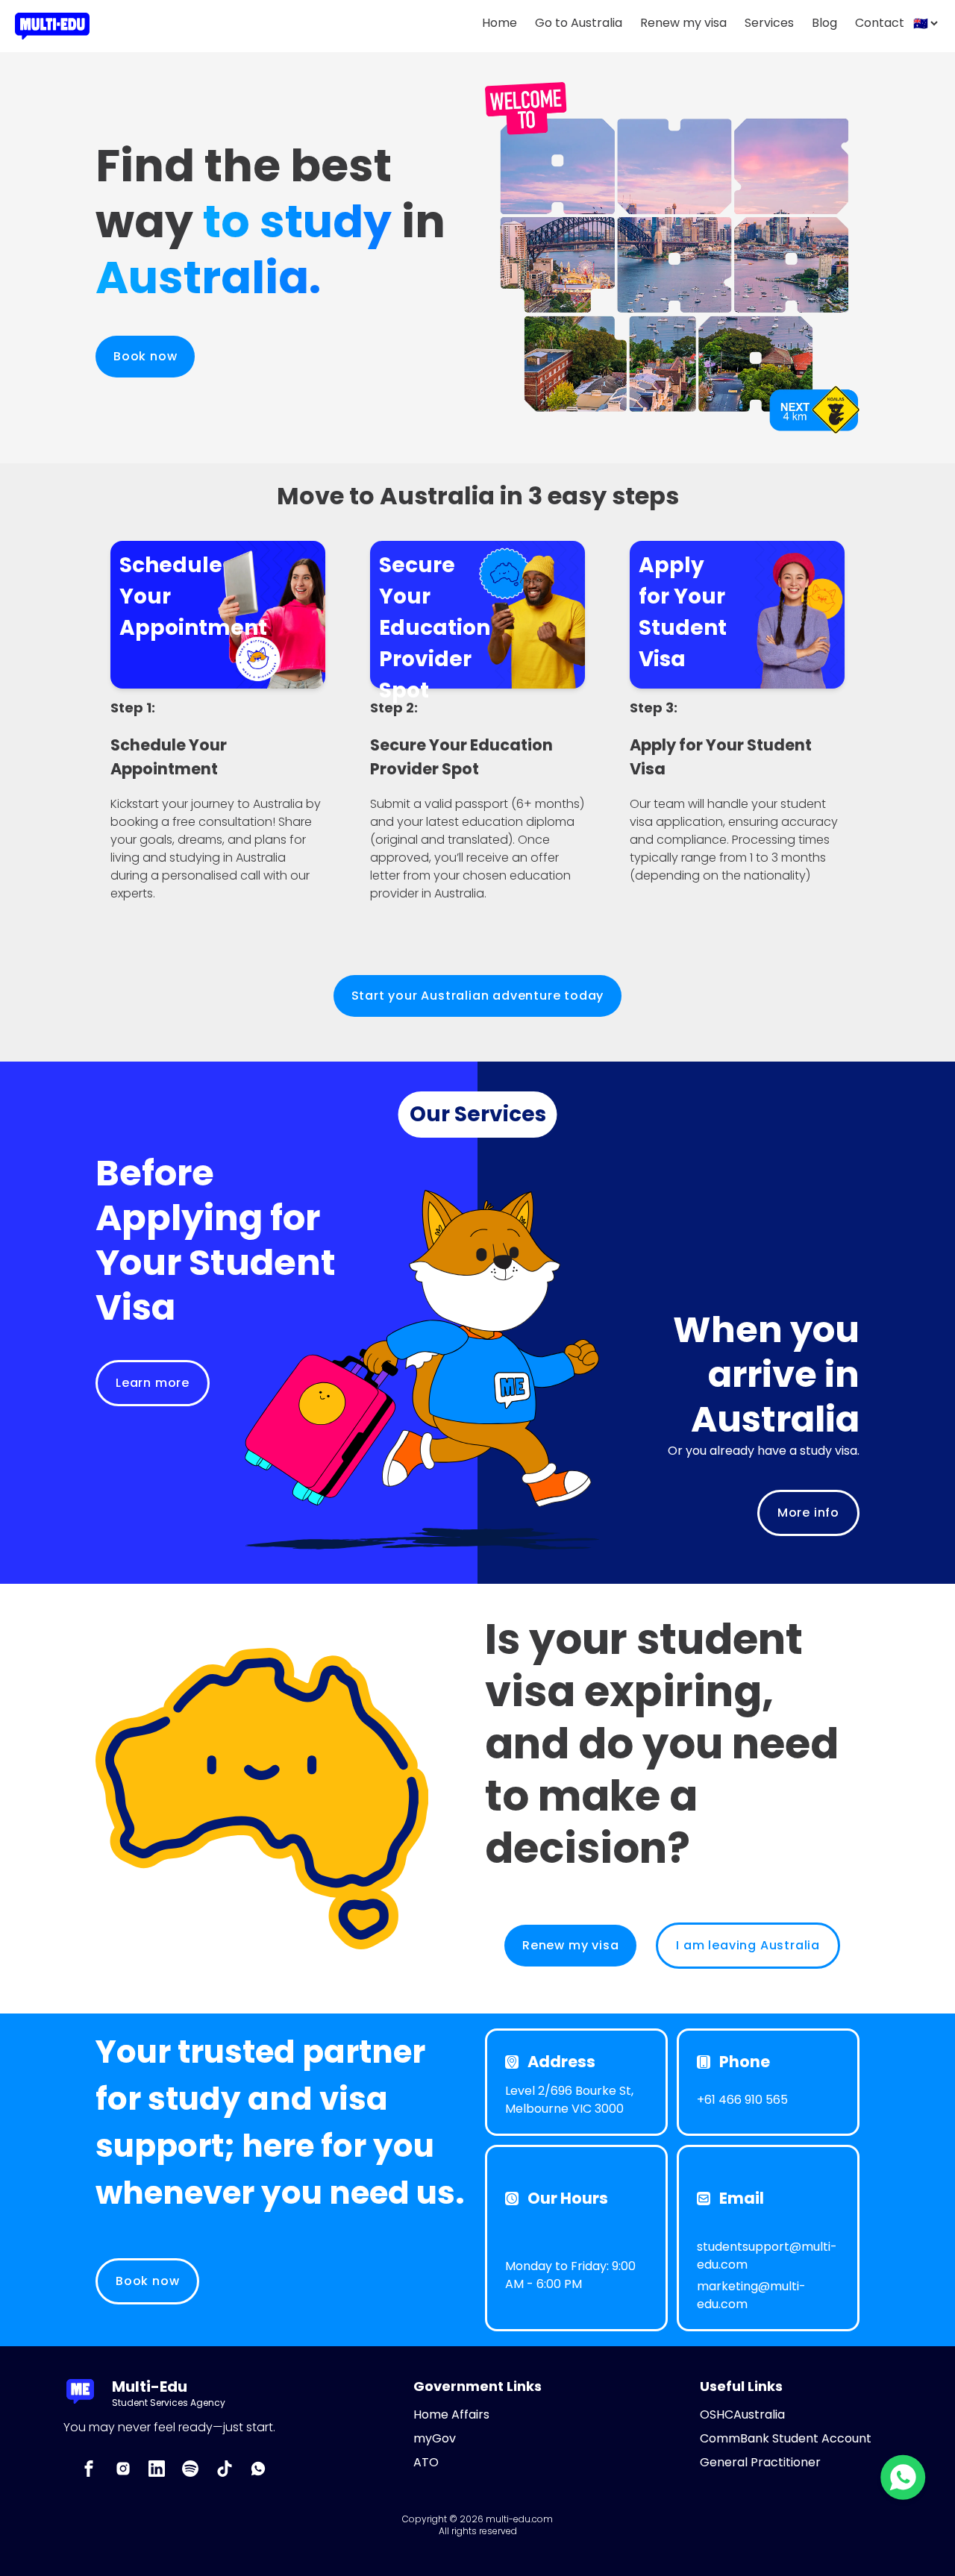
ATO (426, 2462)
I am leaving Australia (748, 1945)
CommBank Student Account (786, 2438)
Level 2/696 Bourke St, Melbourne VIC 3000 (569, 2100)
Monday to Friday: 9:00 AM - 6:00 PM (570, 2275)
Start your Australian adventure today (478, 996)
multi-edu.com (519, 2519)
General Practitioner (760, 2462)
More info (808, 1513)
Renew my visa (570, 1945)
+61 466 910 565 (742, 2100)
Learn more (153, 1383)
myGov (435, 2438)
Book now (145, 356)
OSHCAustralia (742, 2414)
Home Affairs (451, 2414)
